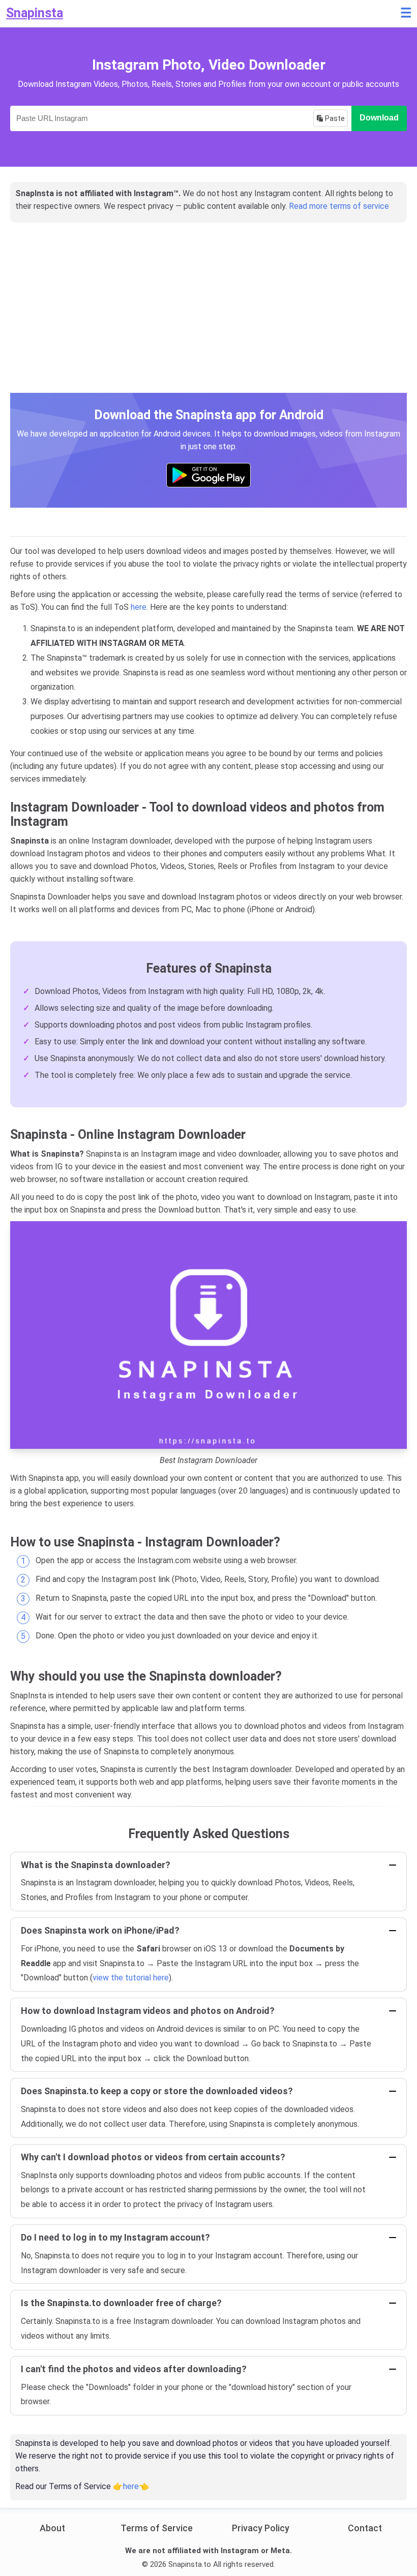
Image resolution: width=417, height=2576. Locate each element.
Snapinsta (35, 13)
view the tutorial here (131, 1978)
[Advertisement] (208, 319)
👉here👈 (131, 2486)
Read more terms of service (339, 206)
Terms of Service (157, 2528)
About (52, 2528)
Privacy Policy (261, 2528)
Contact (365, 2528)
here (139, 607)
